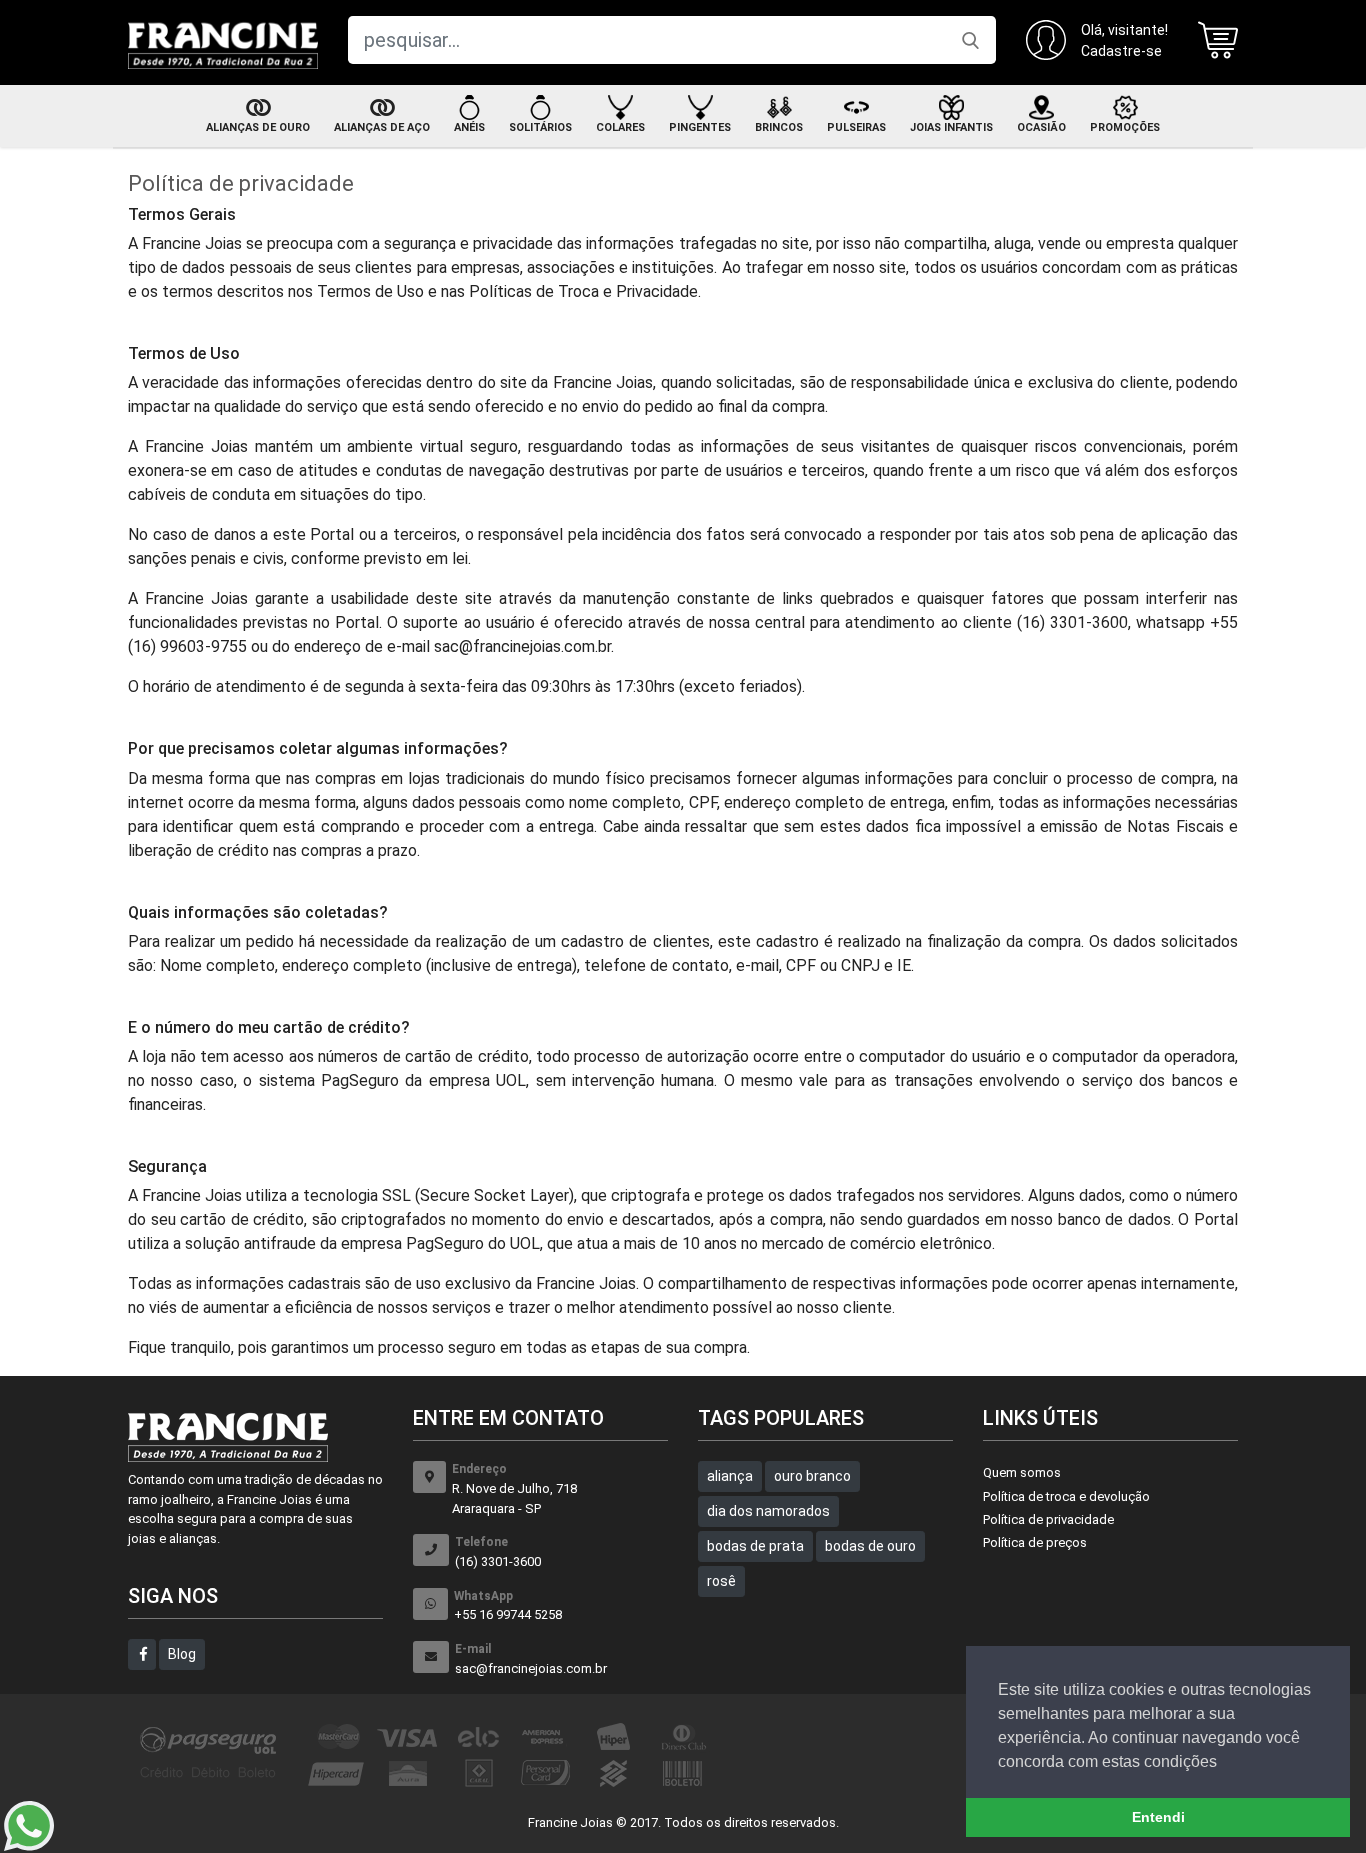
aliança (730, 1476)
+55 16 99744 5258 (508, 1606)
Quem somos (1022, 1472)
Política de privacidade (1048, 1519)
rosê (721, 1581)
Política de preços (1035, 1542)
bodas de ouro (870, 1546)
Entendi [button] (1158, 1817)
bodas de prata (755, 1546)
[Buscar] (970, 40)
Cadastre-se (1121, 51)
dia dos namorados (768, 1511)
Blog (182, 1654)
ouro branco (812, 1476)
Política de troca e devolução (1066, 1496)
